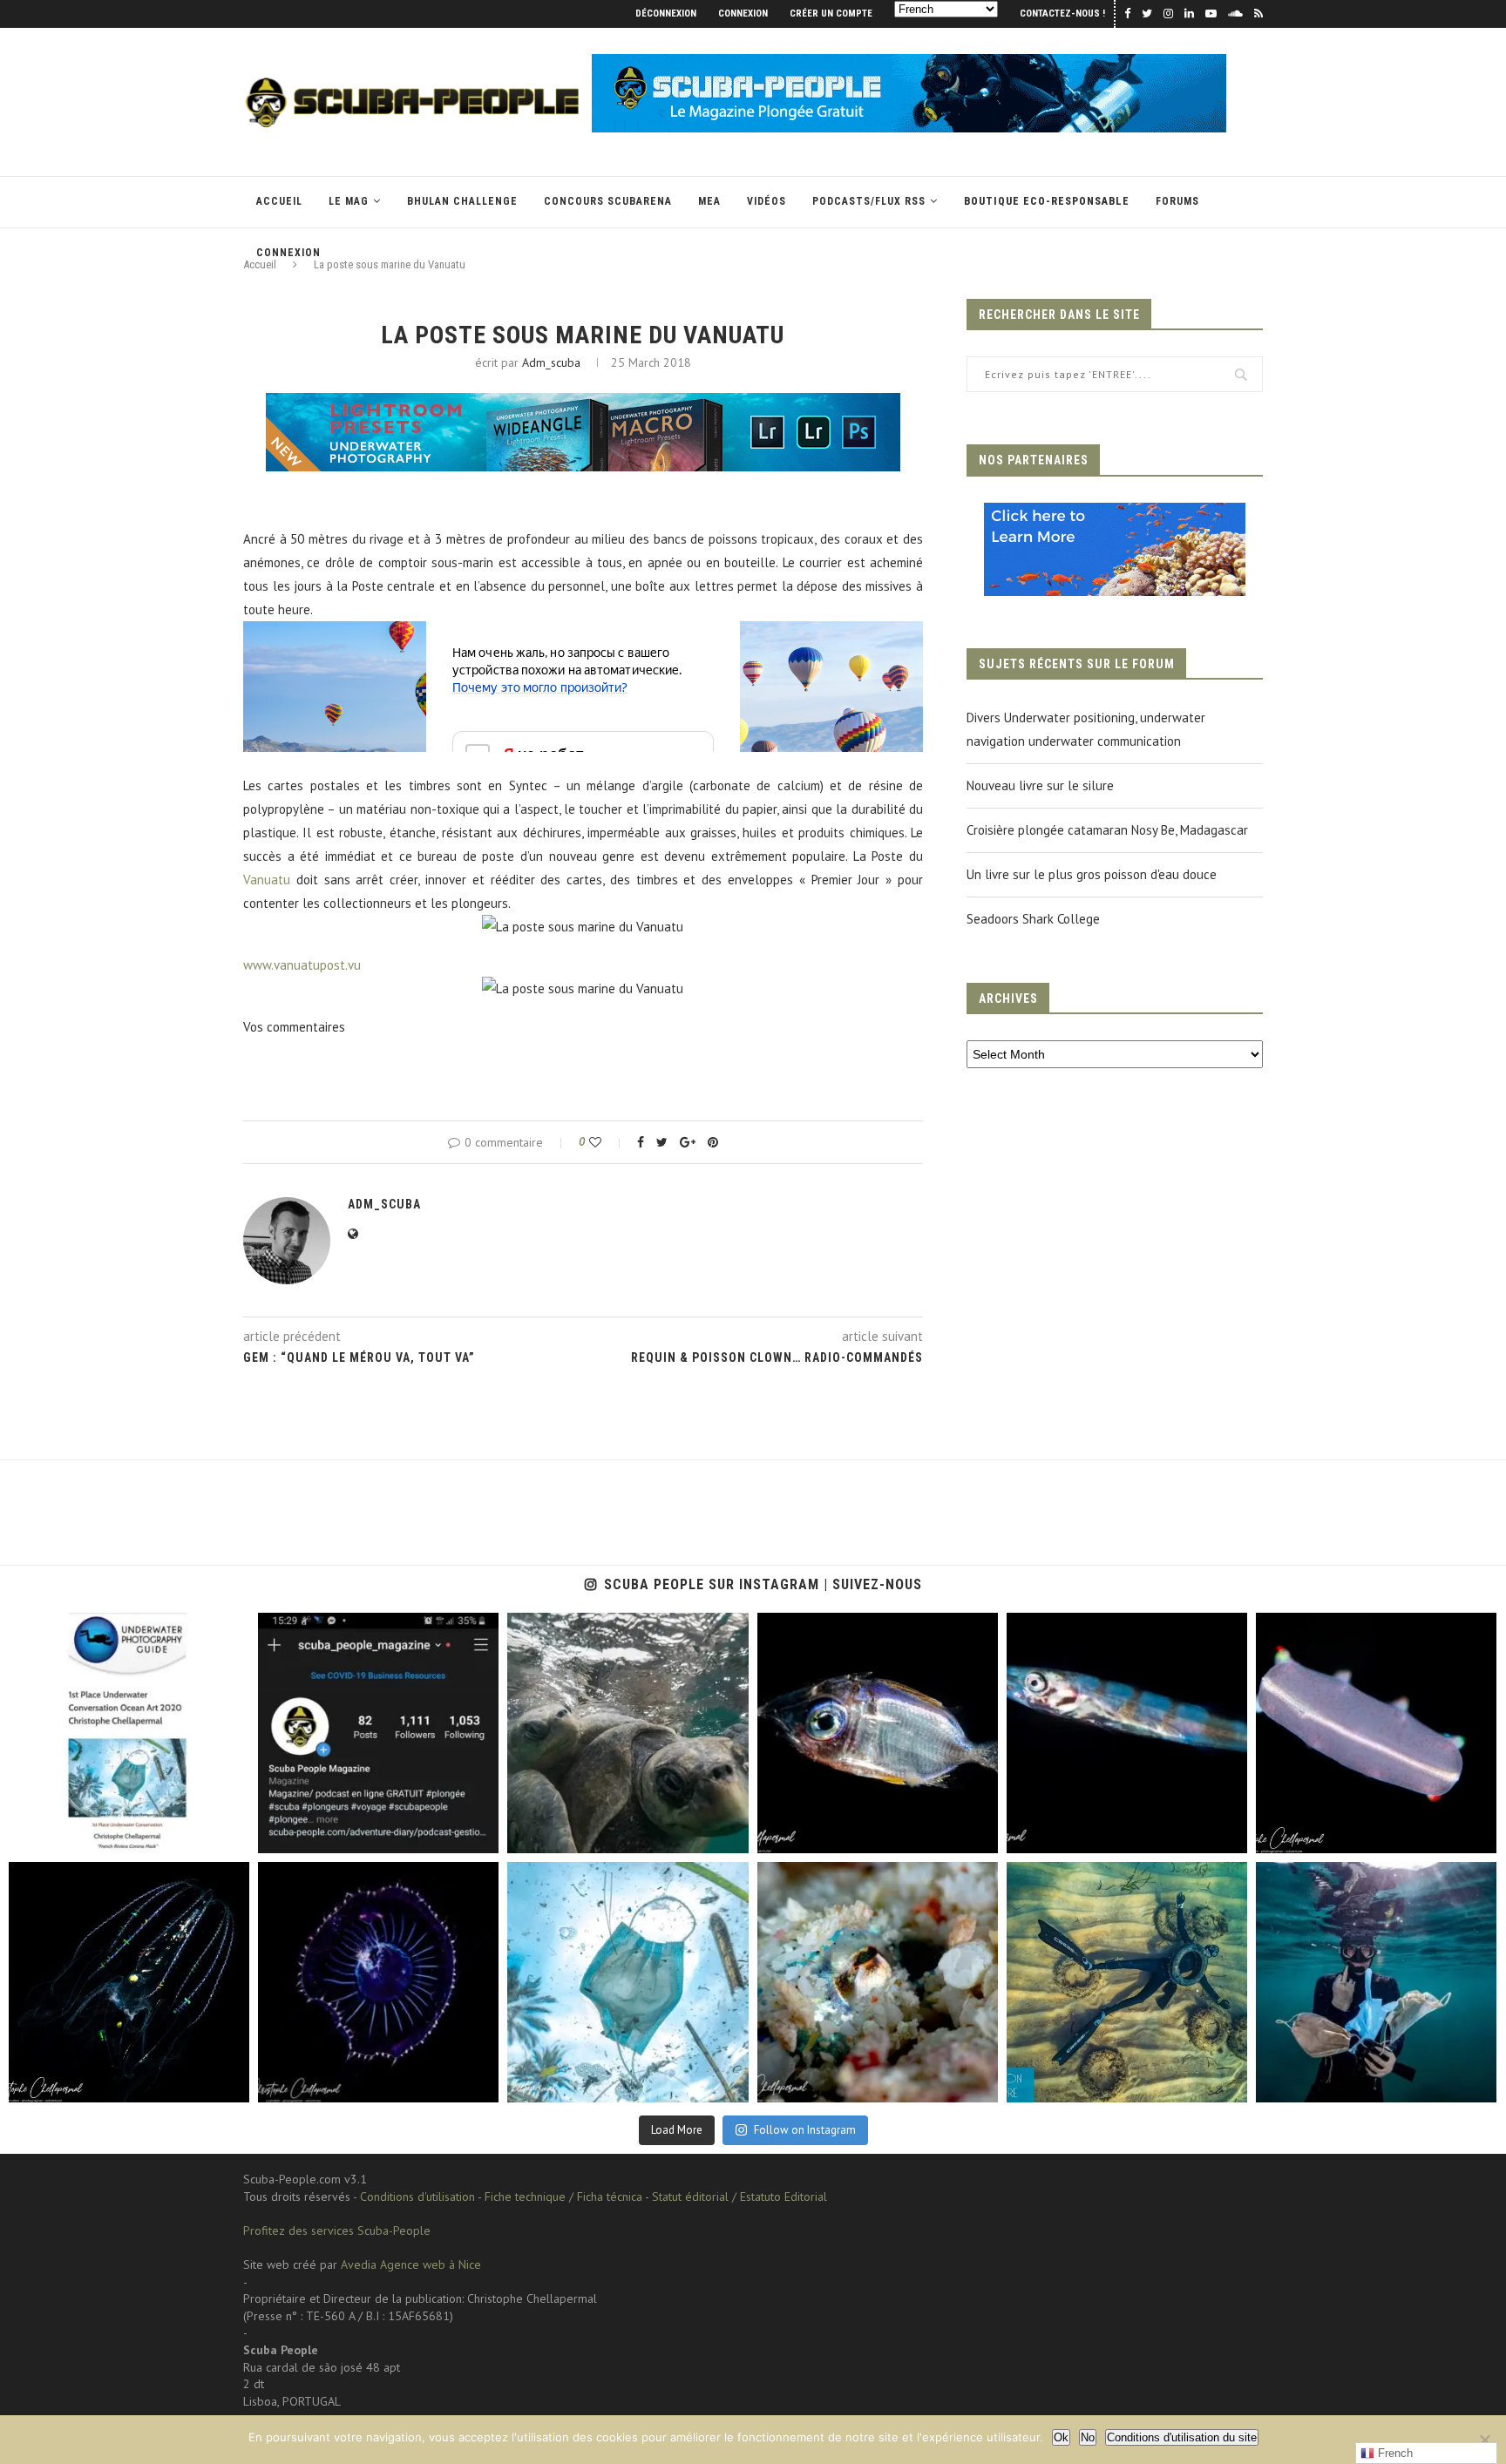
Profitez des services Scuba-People (337, 2230)
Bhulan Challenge (462, 201)
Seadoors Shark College (1033, 919)
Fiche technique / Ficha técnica (563, 2197)
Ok (1061, 2437)
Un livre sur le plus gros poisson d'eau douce (1092, 874)
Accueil (279, 201)
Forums (1177, 201)
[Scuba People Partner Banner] (1115, 514)
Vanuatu (267, 880)
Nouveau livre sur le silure (1040, 785)
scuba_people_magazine (88, 1631)
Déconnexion (666, 14)
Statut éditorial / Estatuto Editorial (739, 2197)
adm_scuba (551, 362)
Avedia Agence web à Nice (411, 2264)
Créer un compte (831, 14)
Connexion (743, 14)
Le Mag (349, 201)
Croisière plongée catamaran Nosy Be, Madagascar (1107, 830)
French (1394, 2453)
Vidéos (767, 201)
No (1088, 2437)
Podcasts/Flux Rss (869, 201)
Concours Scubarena (608, 201)
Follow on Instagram (805, 2130)
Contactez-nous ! (1062, 14)
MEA (709, 201)
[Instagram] (227, 1832)
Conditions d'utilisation (417, 2197)
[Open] (129, 1733)
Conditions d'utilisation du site (1182, 2437)
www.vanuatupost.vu (302, 965)
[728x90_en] (583, 405)
